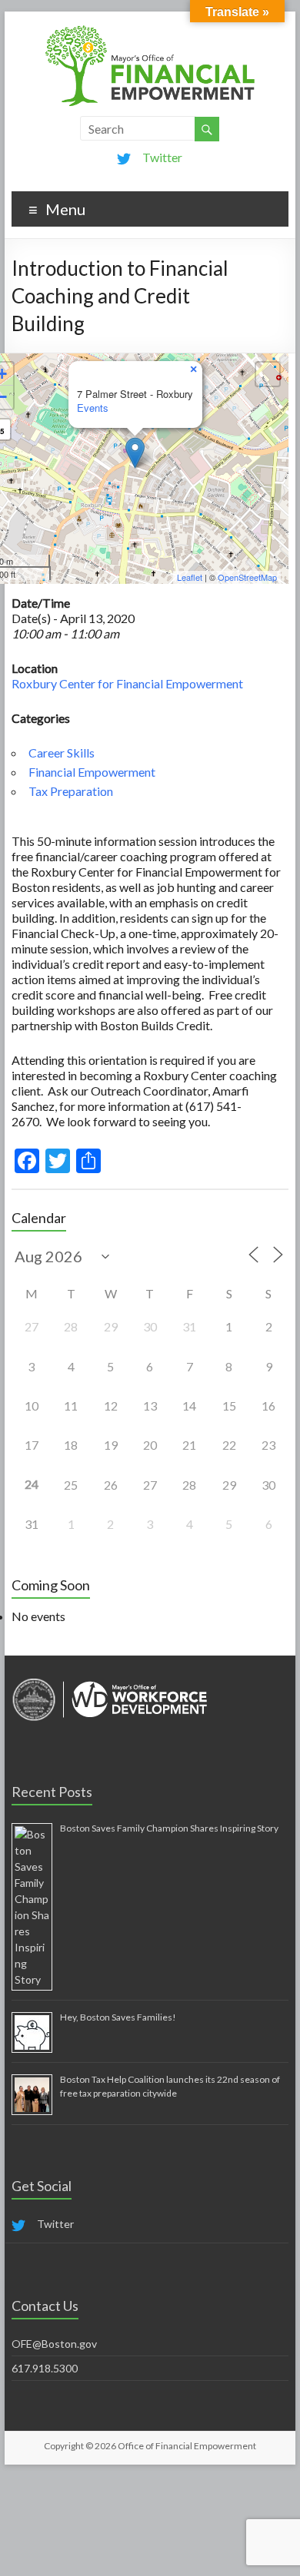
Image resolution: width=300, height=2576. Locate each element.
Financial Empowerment (92, 772)
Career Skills (62, 753)
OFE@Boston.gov (54, 2344)
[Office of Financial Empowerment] (150, 30)
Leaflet (190, 577)
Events (93, 408)
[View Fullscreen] (268, 374)
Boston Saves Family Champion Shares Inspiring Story (169, 1828)
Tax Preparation (71, 791)
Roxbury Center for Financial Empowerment (127, 683)
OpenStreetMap (247, 577)
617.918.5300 (45, 2368)
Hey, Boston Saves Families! (118, 2017)
